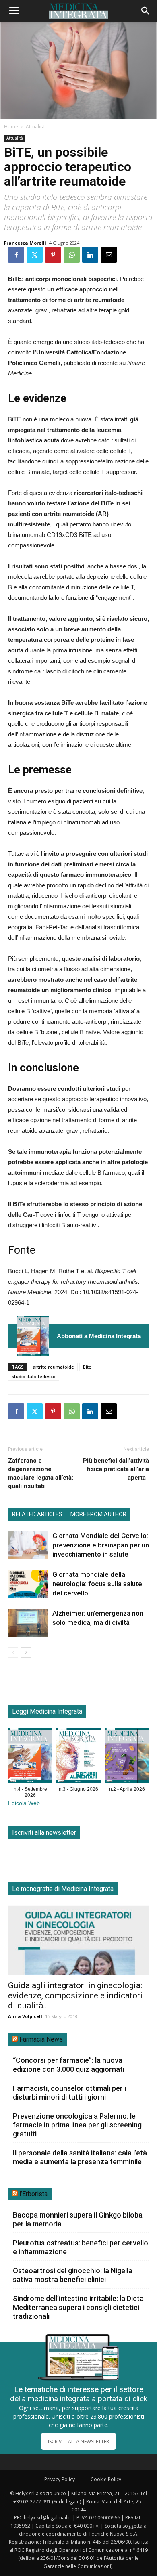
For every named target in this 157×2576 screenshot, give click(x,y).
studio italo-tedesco (34, 1376)
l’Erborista (33, 2194)
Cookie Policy (106, 2479)
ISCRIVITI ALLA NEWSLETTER (78, 2441)
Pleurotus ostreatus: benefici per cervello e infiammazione (81, 2247)
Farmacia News (41, 2039)
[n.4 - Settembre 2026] (33, 1336)
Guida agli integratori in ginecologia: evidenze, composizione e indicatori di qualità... (75, 1995)
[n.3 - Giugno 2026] (78, 1757)
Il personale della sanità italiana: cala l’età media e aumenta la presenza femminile (80, 2157)
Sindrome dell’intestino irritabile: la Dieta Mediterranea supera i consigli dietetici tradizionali (78, 2307)
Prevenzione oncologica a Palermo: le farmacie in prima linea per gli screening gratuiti (77, 2125)
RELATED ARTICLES (37, 1514)
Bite (87, 1367)
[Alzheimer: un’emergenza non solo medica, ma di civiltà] (28, 1623)
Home (11, 127)
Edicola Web (24, 1803)
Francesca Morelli (25, 243)
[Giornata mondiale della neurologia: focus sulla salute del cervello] (28, 1584)
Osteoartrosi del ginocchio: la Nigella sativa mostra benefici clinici (73, 2275)
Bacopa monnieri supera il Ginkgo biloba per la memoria (78, 2219)
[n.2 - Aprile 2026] (127, 1757)
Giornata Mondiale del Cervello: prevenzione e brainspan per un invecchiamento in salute (101, 1545)
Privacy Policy (60, 2479)
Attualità (35, 127)
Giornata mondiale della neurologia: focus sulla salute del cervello (97, 1584)
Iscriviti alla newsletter (44, 1833)
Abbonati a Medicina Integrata (99, 1336)
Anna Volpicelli (26, 2016)
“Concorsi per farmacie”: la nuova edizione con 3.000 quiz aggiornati (69, 2065)
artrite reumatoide (53, 1367)
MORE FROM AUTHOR (98, 1514)
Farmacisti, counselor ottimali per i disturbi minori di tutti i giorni (69, 2093)
